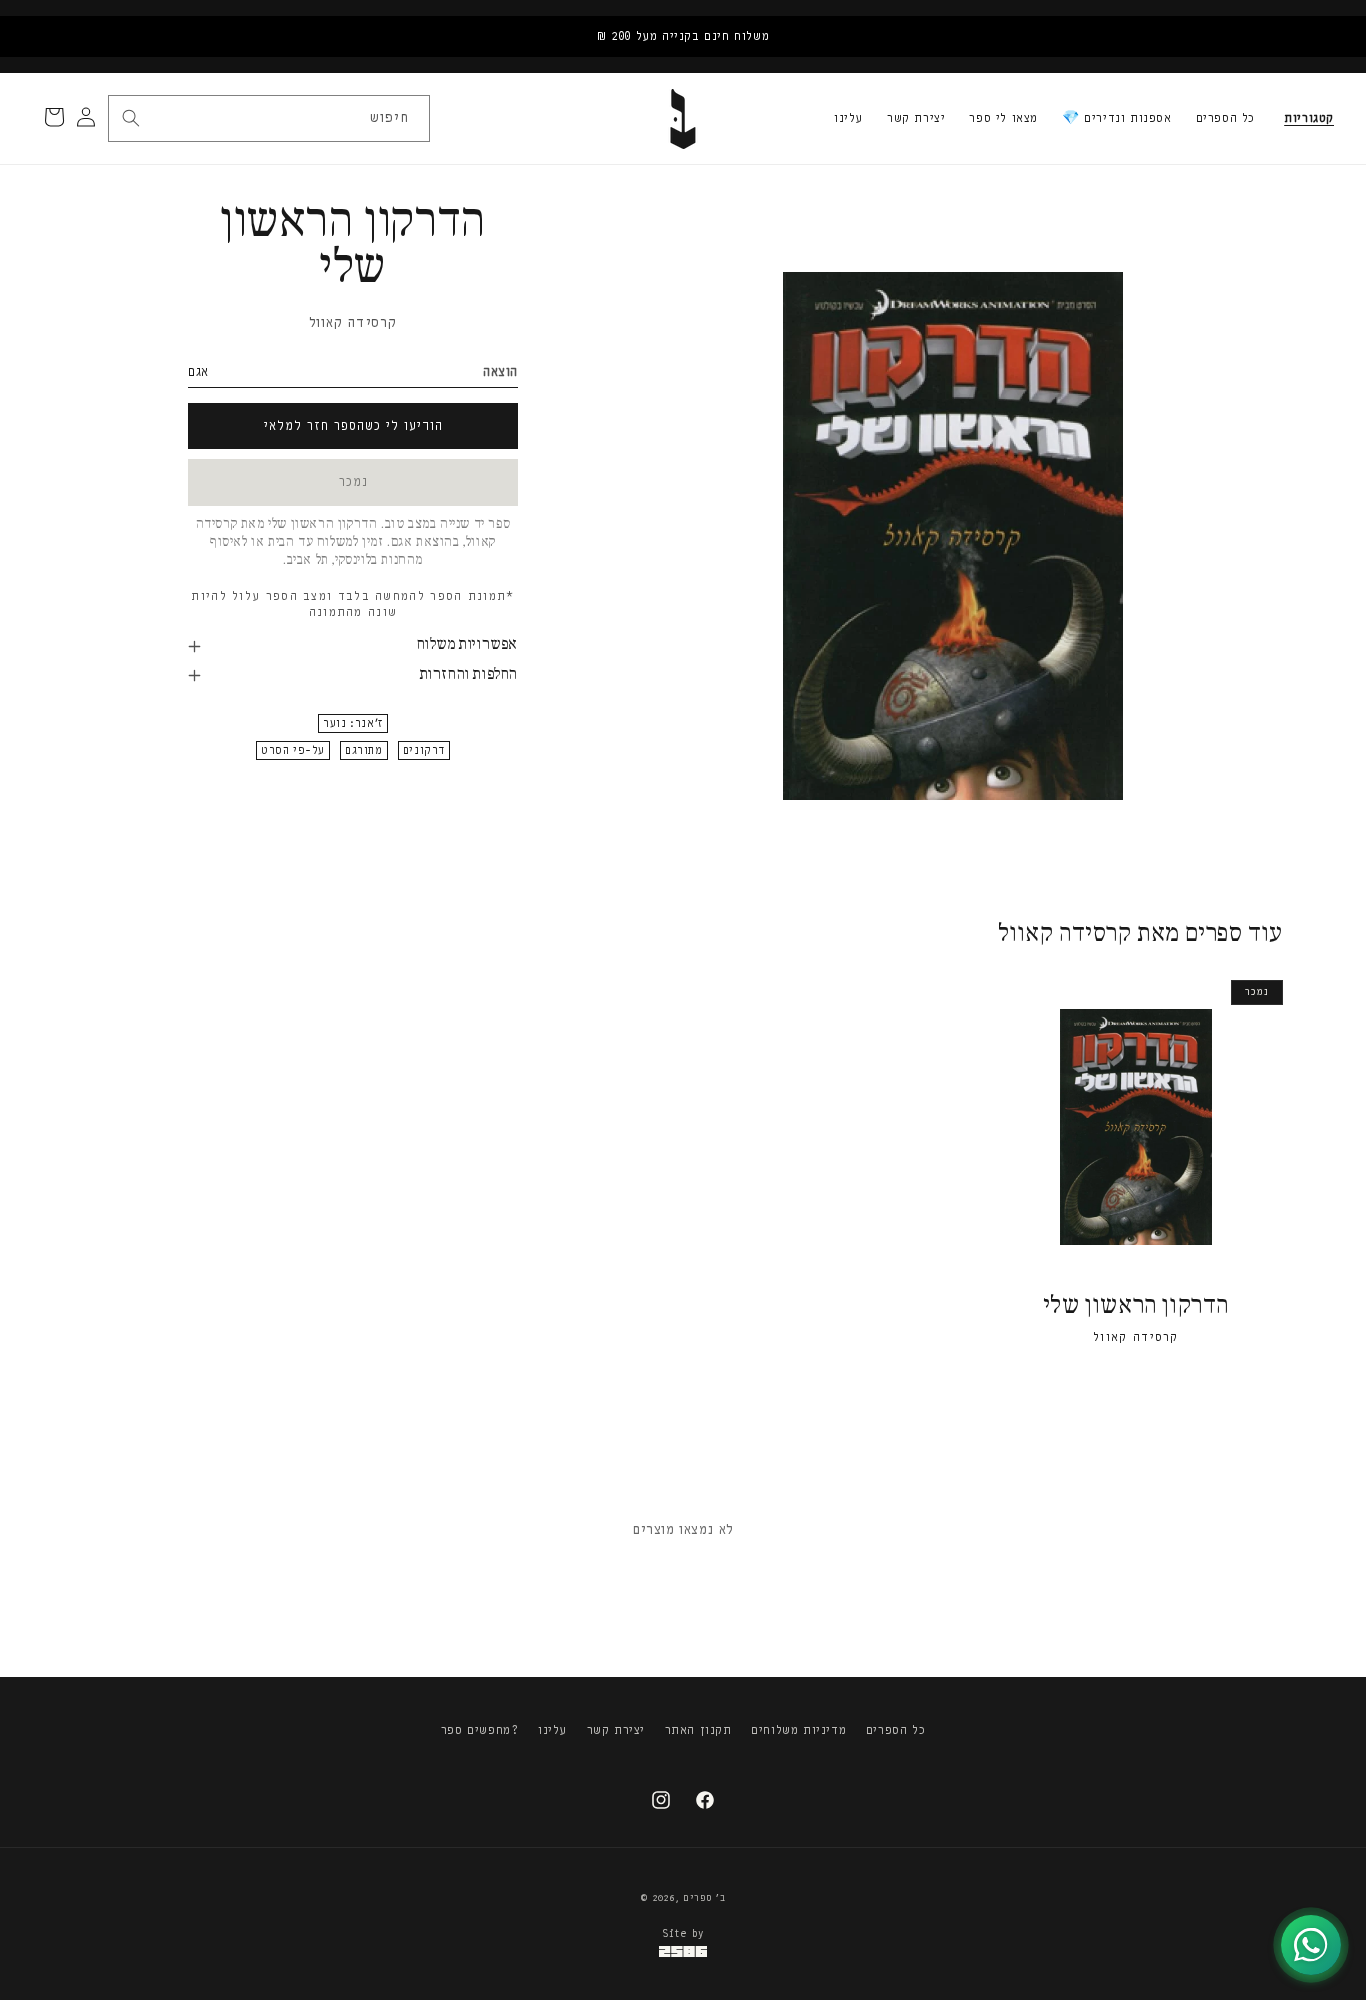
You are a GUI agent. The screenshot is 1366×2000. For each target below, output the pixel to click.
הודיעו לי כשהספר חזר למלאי (353, 425)
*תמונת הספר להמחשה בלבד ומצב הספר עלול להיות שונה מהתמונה (352, 604)
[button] (1309, 119)
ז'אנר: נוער (353, 724)
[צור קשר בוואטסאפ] (1311, 1945)
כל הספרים (1225, 118)
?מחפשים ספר (480, 1730)
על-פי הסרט (293, 751)
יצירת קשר (916, 118)
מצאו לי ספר (1003, 118)
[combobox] (268, 118)
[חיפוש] (131, 118)
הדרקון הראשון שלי (1136, 1306)
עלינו (848, 118)
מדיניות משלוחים (798, 1730)
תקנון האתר (698, 1730)
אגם (198, 371)
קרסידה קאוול (353, 322)
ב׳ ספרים (704, 1898)
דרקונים (424, 751)
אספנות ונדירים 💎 (1117, 118)
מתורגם (364, 751)
